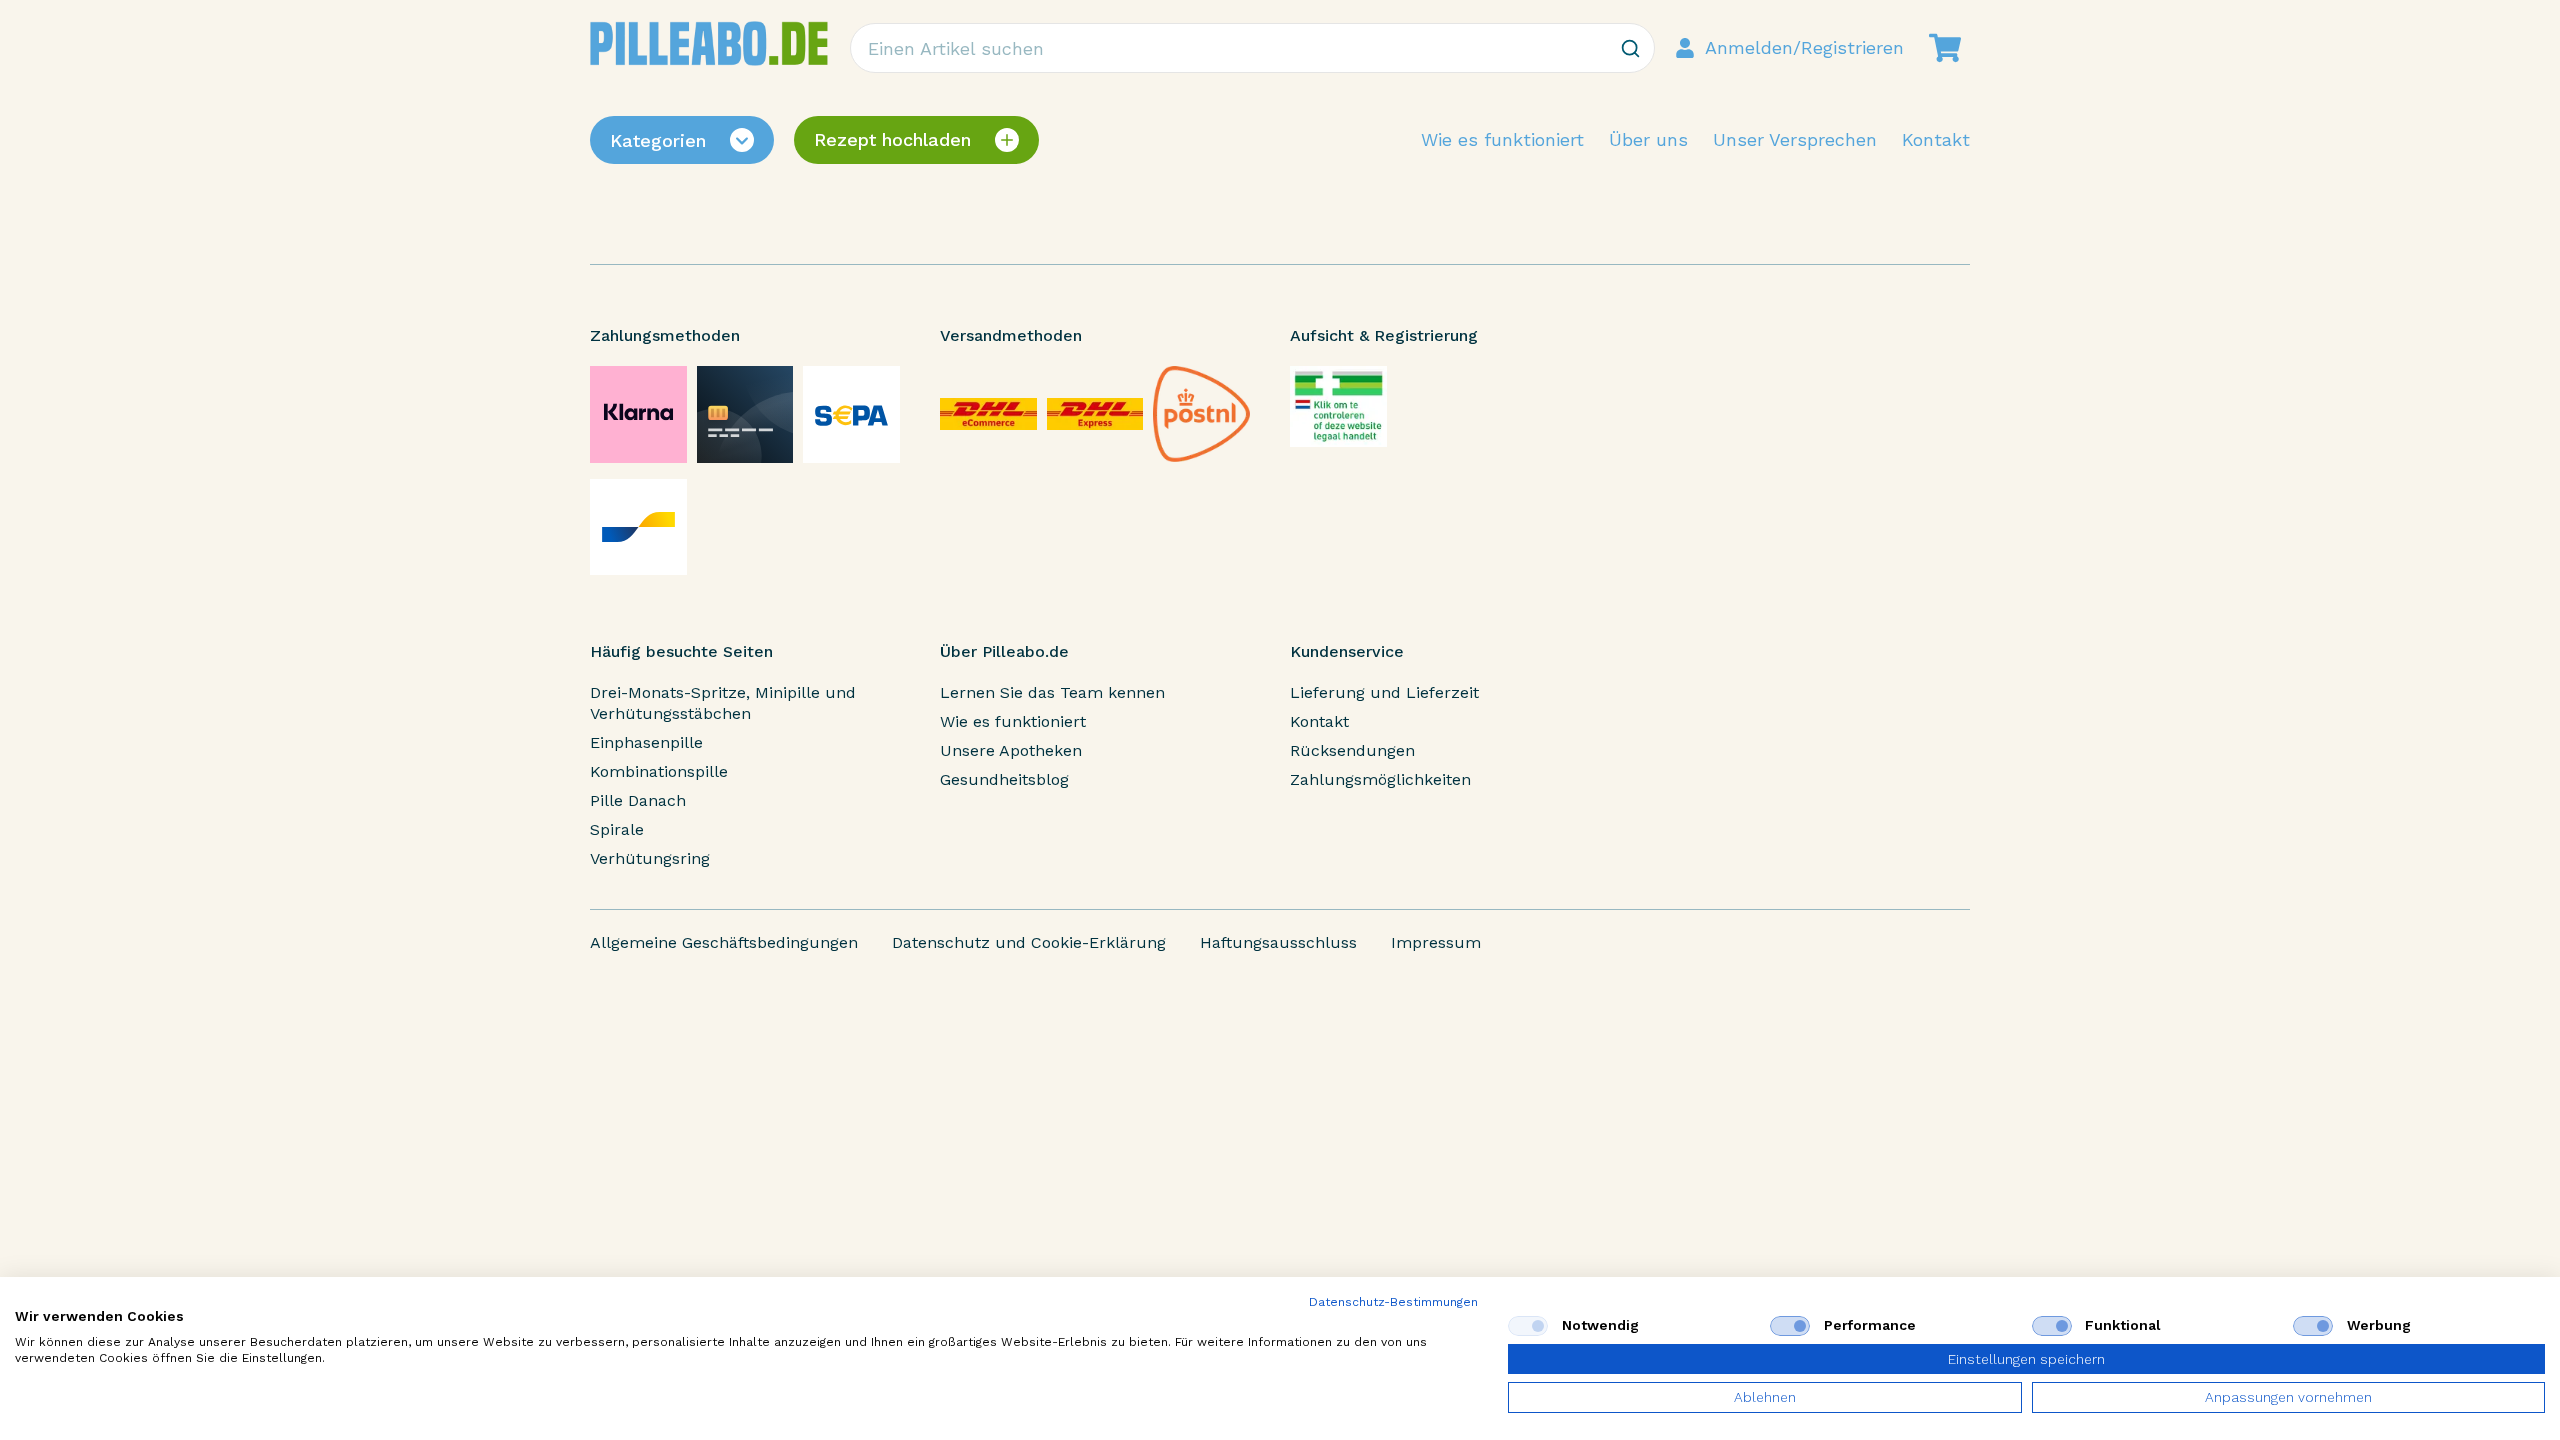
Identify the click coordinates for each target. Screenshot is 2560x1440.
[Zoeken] (1630, 48)
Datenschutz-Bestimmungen (1393, 1302)
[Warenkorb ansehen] (1945, 48)
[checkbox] (1528, 1326)
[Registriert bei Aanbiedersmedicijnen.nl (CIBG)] (1338, 406)
